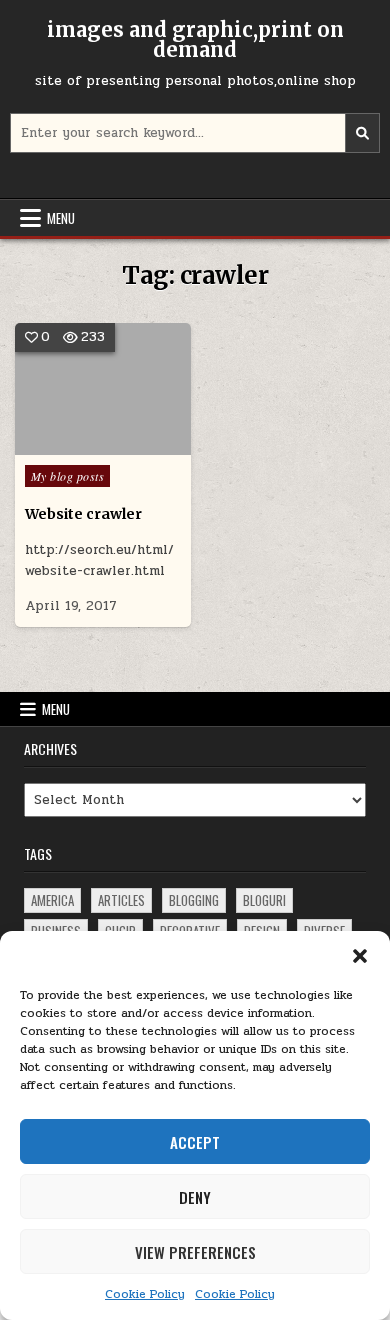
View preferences (195, 1252)
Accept (195, 1142)
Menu (61, 218)
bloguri (264, 900)
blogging (194, 900)
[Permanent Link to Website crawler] (103, 389)
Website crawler (83, 514)
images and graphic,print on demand (195, 39)
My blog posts (68, 476)
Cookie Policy (145, 1294)
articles (121, 900)
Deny (195, 1197)
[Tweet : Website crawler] (74, 444)
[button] (360, 956)
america (52, 900)
